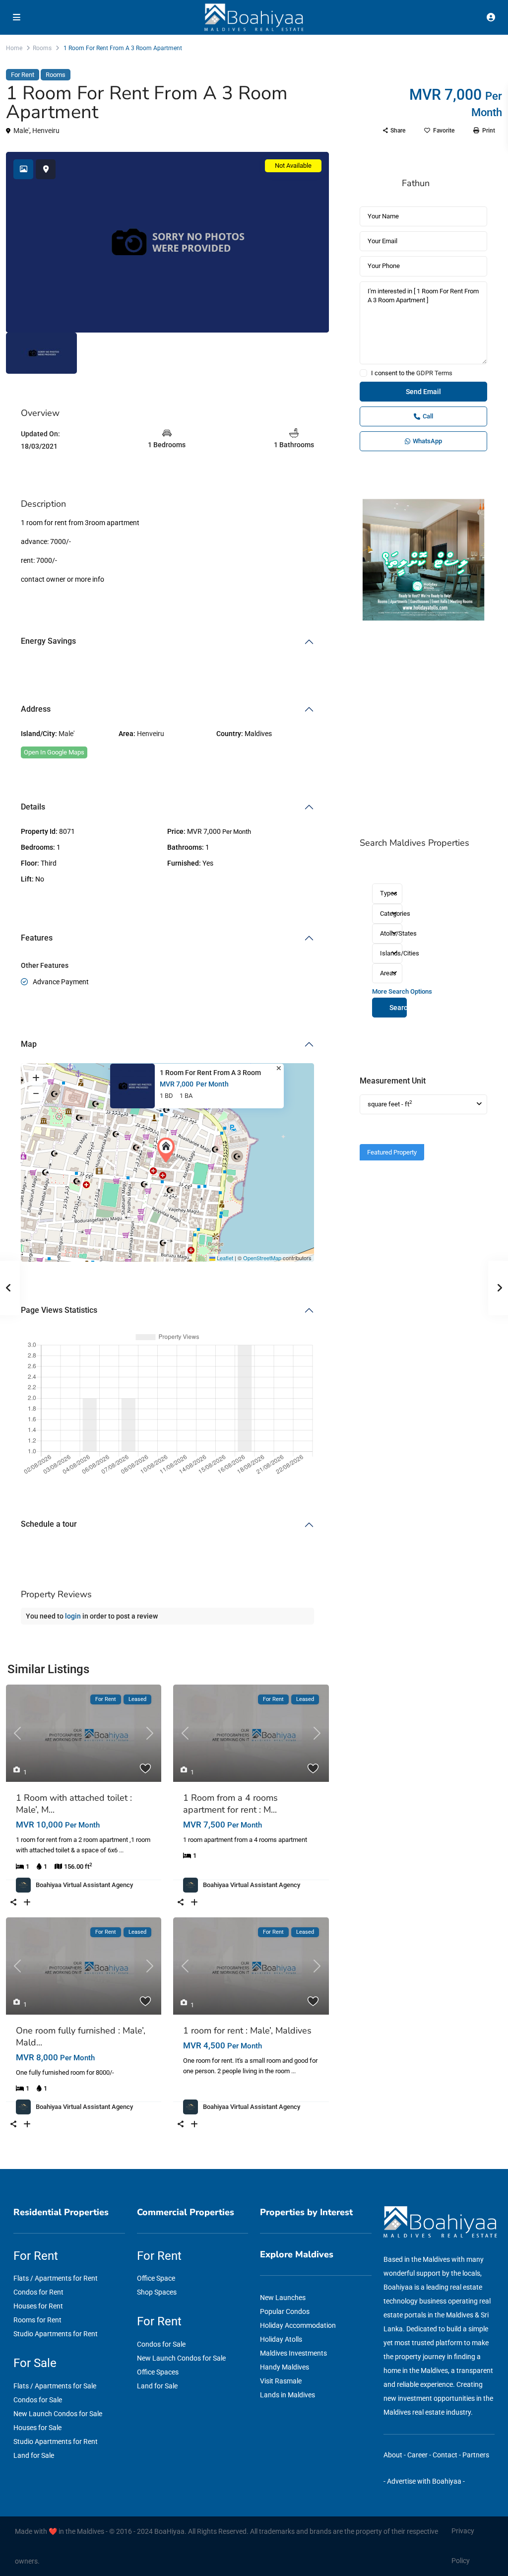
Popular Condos (285, 2311)
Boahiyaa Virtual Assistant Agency (84, 1885)
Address (36, 709)
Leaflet (224, 1258)
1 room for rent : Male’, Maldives (247, 2031)
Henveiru (46, 131)
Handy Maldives (285, 2367)
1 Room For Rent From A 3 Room (210, 1073)
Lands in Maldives (287, 2395)
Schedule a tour (49, 1524)
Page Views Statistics (59, 1310)
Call (428, 416)
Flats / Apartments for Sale (55, 2386)
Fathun (416, 183)
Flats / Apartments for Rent (56, 2278)
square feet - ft (390, 1104)
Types (389, 893)
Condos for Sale (38, 2400)
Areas (388, 973)
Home (14, 48)
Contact (445, 2455)
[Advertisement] (423, 730)
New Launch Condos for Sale (58, 2414)
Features (37, 938)
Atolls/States (391, 933)
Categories (391, 914)
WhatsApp (427, 441)
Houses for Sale (37, 2428)
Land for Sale (34, 2455)
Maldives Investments (293, 2353)
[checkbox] (363, 373)
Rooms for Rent (37, 2320)
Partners (476, 2455)
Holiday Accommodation (298, 2325)
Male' (21, 131)
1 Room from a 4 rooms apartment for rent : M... (230, 1804)
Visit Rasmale (281, 2381)
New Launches (283, 2298)
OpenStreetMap (262, 1258)
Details (33, 807)
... (121, 1850)
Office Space (156, 2278)
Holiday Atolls (281, 2339)
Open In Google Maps (54, 752)
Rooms (42, 48)
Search (398, 1008)
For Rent (23, 75)
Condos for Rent (38, 2292)
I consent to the (412, 373)
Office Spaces (158, 2372)
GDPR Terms (434, 373)
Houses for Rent (38, 2306)
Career (417, 2455)
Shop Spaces (157, 2292)
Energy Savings (48, 641)
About (393, 2455)
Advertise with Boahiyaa (424, 2481)
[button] (168, 1150)
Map (29, 1044)
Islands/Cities (391, 953)
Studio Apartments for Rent (56, 2334)
